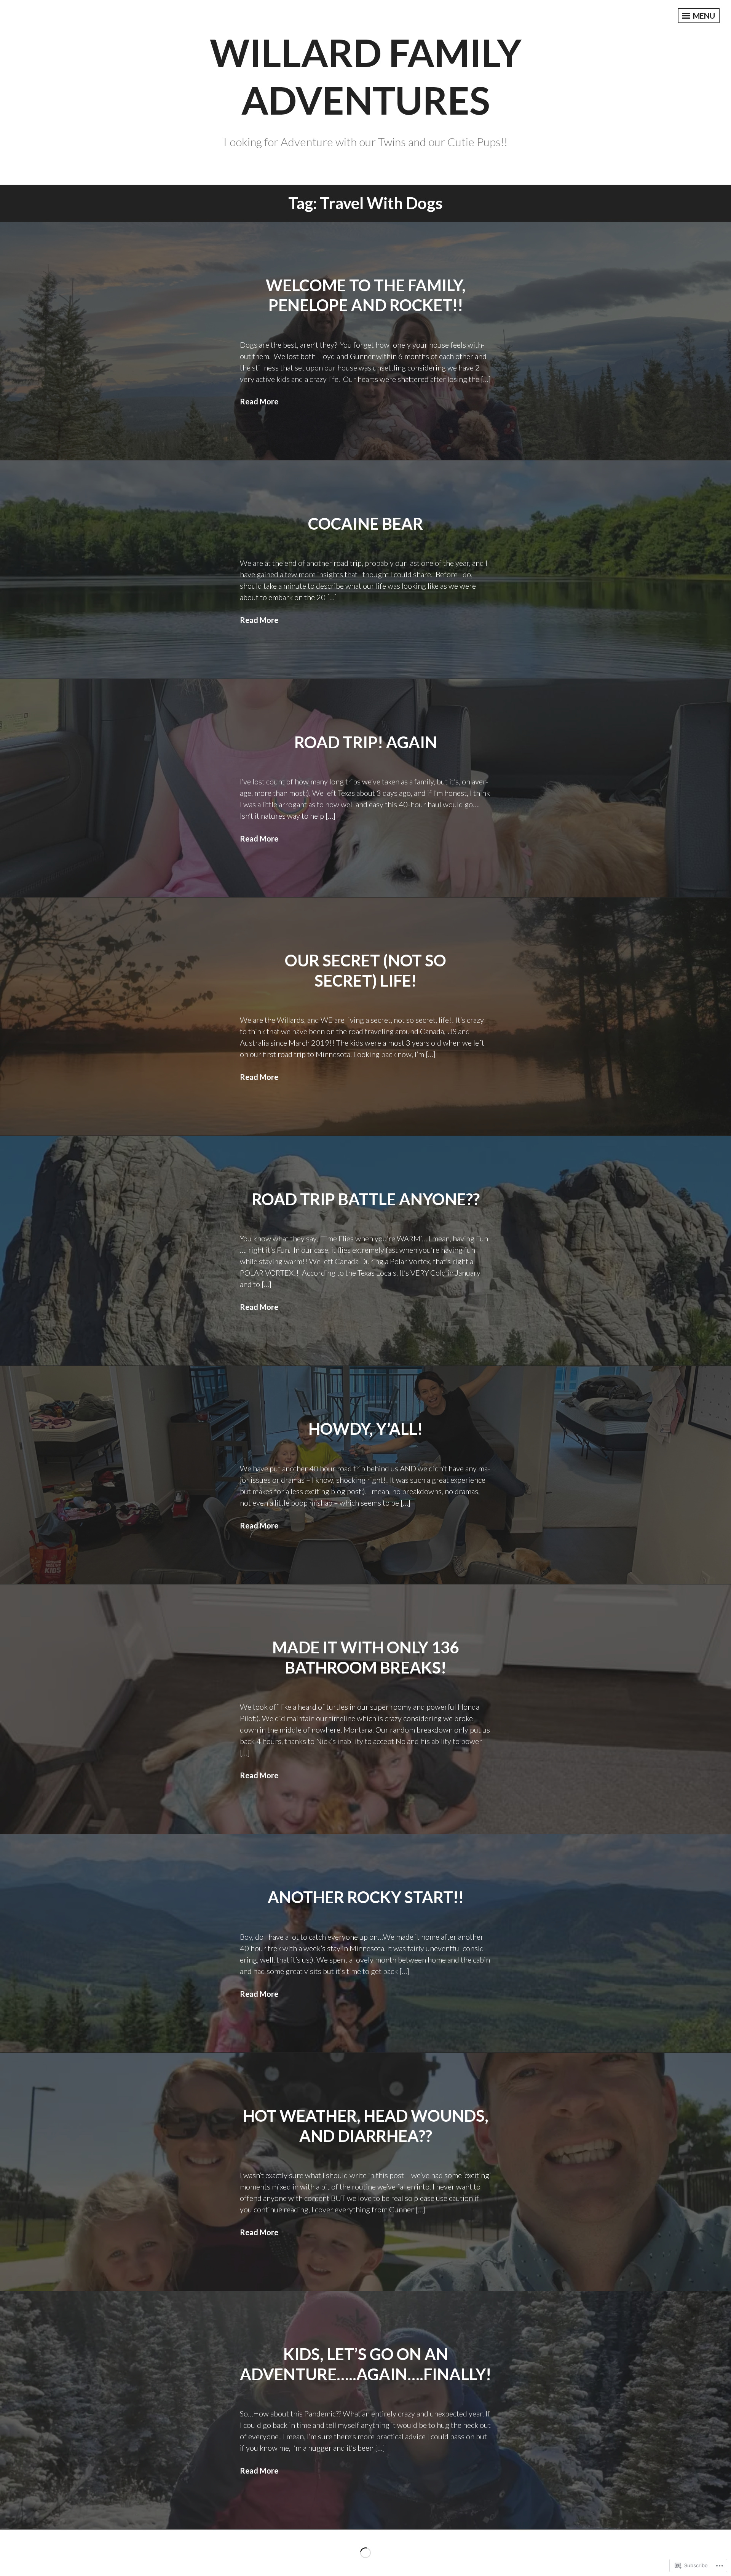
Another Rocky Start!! (366, 1897)
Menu (703, 16)
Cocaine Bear (365, 524)
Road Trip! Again (366, 742)
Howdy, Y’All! (365, 1429)
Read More (259, 401)
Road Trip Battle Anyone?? (366, 1199)
